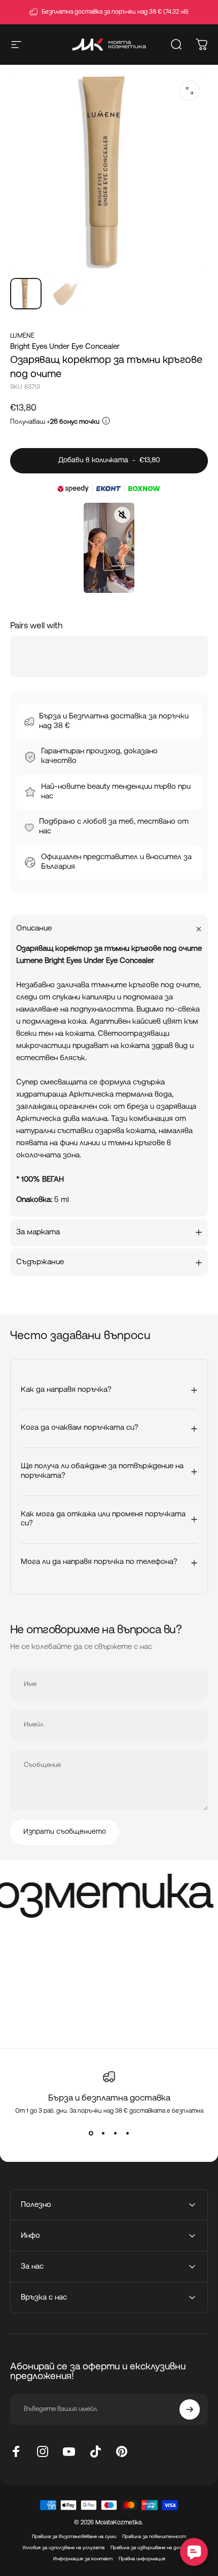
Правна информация (142, 2559)
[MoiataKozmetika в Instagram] (43, 2451)
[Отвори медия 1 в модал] (190, 91)
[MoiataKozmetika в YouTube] (69, 2451)
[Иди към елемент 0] (26, 294)
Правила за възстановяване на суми (74, 2537)
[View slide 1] (91, 2133)
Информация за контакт (83, 2559)
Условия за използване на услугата (63, 2548)
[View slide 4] (127, 2133)
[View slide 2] (103, 2133)
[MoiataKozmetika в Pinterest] (122, 2451)
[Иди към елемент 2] (65, 294)
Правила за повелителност (154, 2537)
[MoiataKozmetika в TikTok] (95, 2451)
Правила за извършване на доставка (153, 2548)
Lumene (22, 336)
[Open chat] (194, 2552)
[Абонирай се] (190, 2409)
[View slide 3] (115, 2133)
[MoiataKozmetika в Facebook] (16, 2451)
